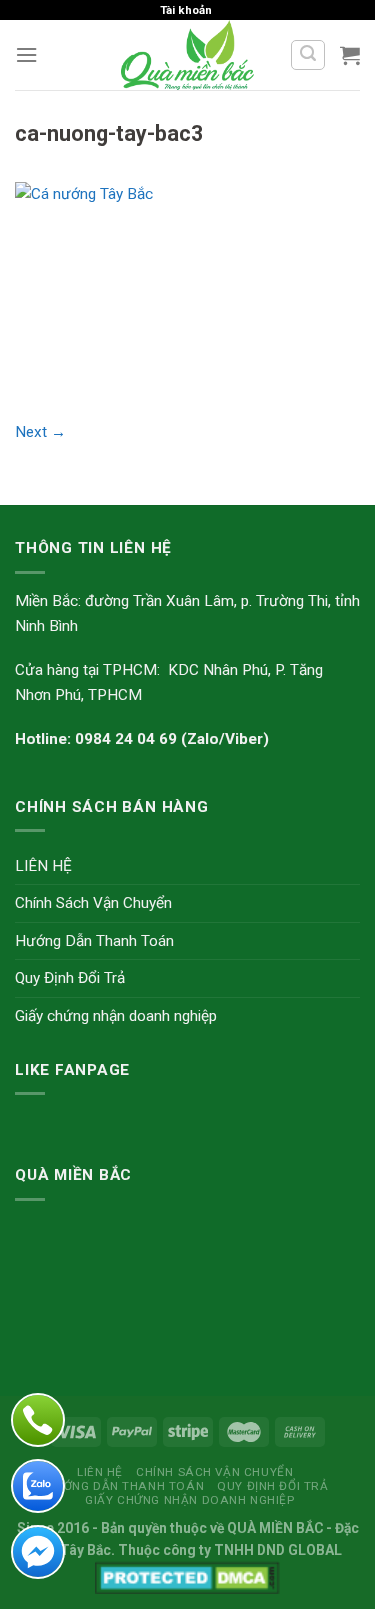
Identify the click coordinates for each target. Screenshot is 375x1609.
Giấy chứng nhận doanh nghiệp (116, 1016)
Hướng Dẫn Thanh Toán (94, 941)
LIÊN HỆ (43, 866)
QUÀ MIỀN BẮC (275, 1528)
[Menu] (26, 55)
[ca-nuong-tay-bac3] (187, 289)
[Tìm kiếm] (307, 55)
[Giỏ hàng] (350, 55)
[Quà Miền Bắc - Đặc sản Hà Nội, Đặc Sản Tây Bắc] (187, 55)
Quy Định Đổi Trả (70, 978)
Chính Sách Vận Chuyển (93, 903)
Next (40, 432)
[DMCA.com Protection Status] (187, 1577)
